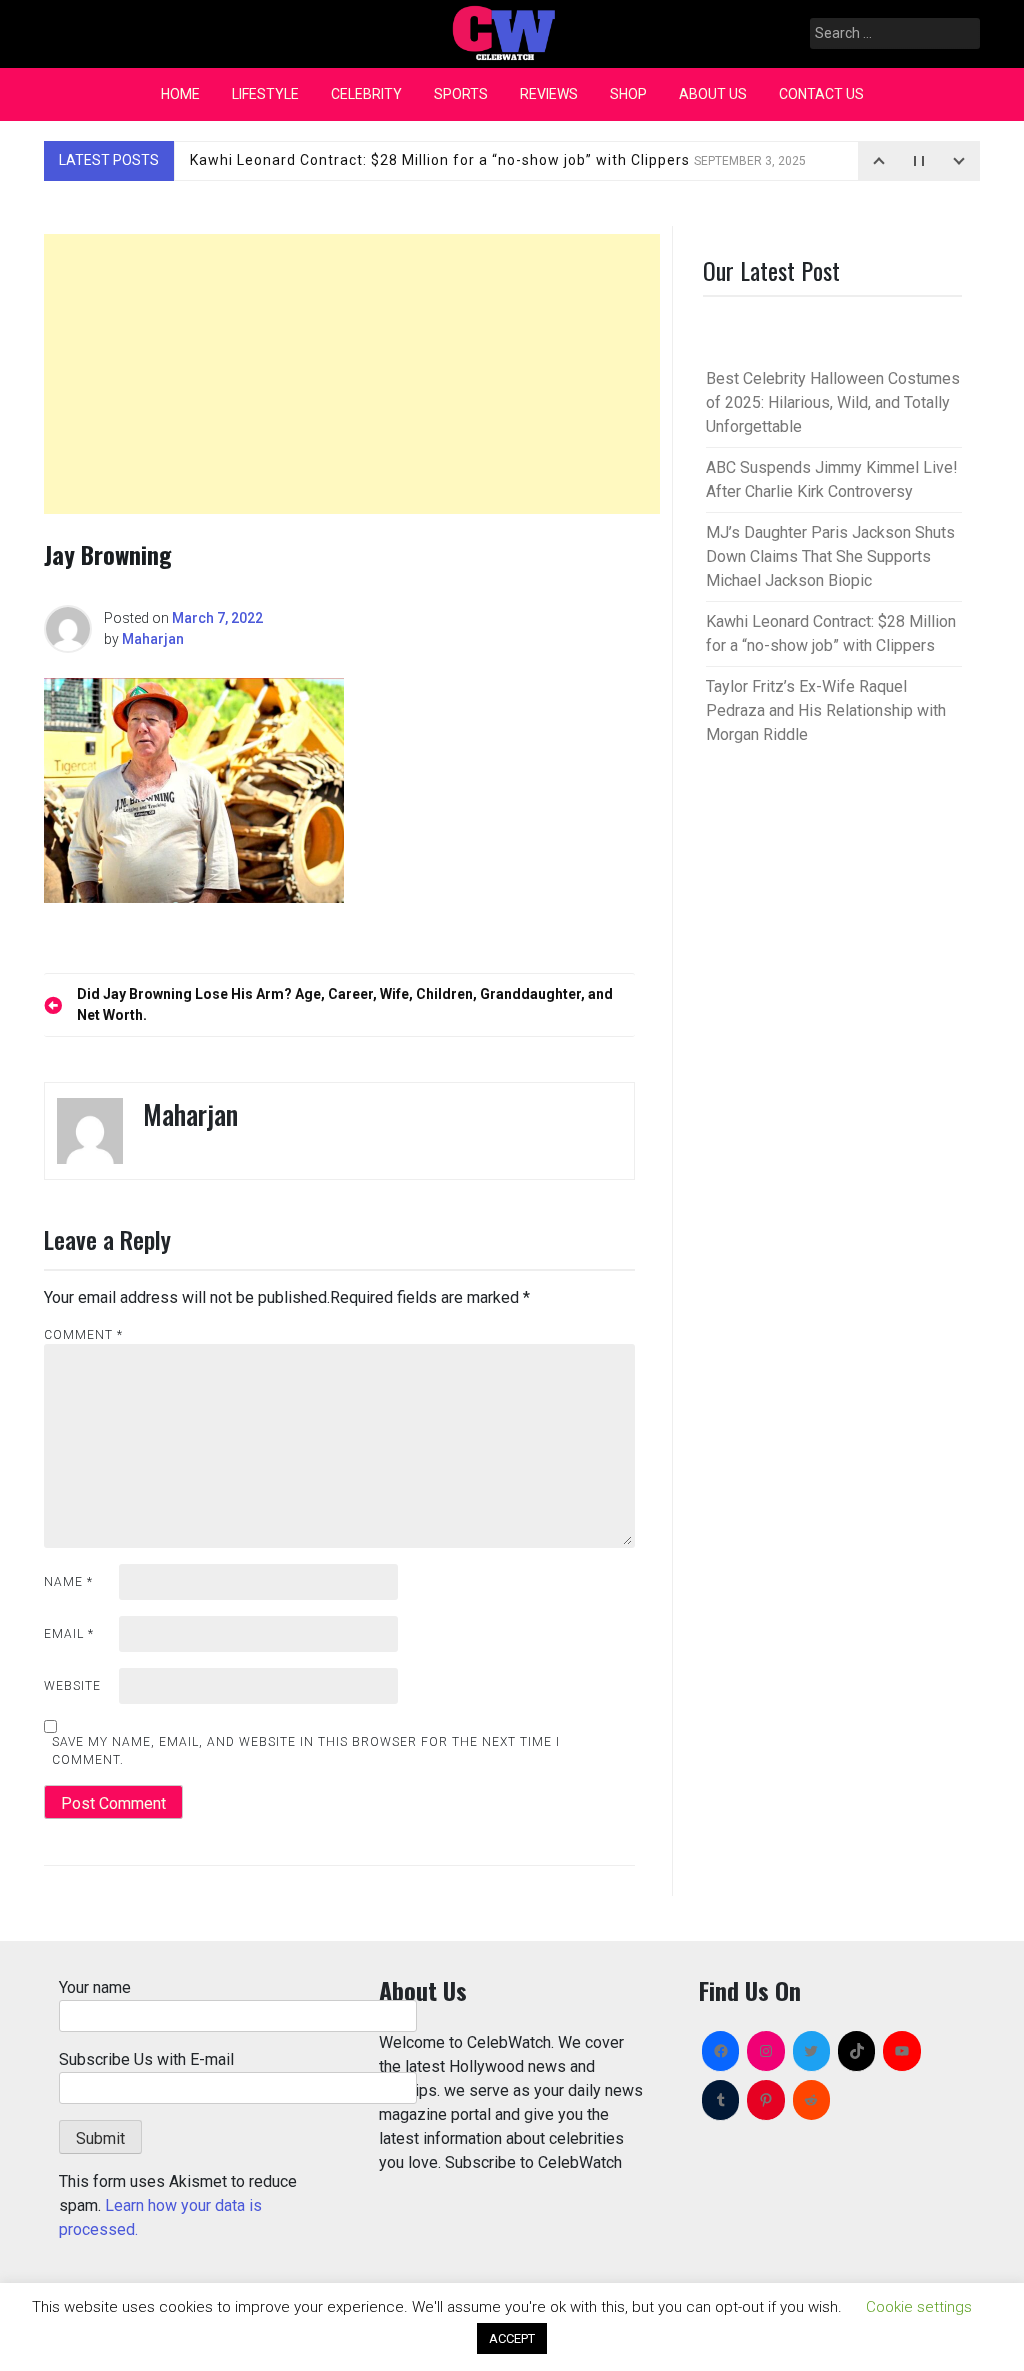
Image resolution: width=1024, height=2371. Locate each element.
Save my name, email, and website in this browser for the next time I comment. (306, 1751)
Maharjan (153, 639)
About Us (713, 94)
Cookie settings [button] (919, 2307)
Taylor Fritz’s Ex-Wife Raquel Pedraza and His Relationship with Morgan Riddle (826, 710)
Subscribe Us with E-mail (146, 2059)
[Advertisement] (352, 374)
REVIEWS (549, 94)
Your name (95, 1987)
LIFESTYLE (265, 94)
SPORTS (461, 94)
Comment (83, 1335)
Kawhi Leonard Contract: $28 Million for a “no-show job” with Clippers (498, 160)
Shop (628, 94)
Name (68, 1582)
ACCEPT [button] (512, 2338)
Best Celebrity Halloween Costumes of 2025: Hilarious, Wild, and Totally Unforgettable (833, 402)
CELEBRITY (366, 94)
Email (69, 1634)
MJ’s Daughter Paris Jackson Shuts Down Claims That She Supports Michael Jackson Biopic (830, 556)
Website (72, 1686)
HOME (180, 94)
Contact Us (821, 94)
